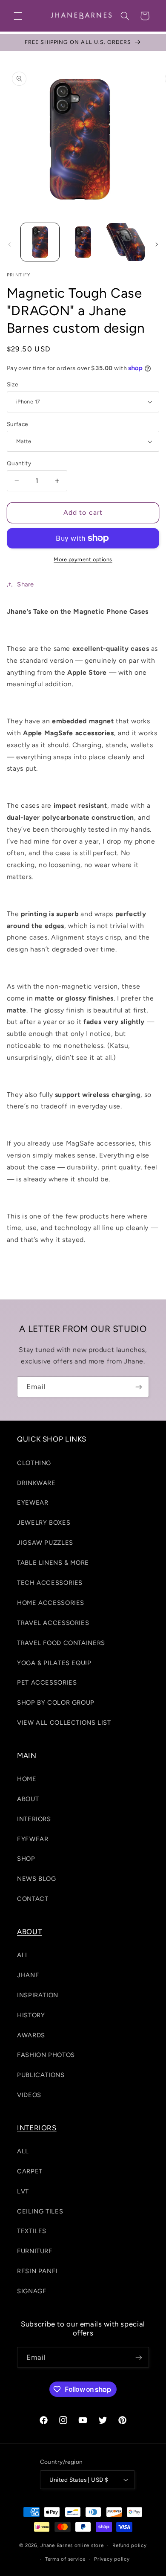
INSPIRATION (38, 1995)
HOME (27, 1779)
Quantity (19, 463)
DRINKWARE (36, 1483)
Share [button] (26, 584)
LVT (23, 2191)
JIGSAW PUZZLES (45, 1543)
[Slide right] (157, 244)
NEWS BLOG (37, 1879)
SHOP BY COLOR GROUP (56, 1703)
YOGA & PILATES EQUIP (54, 1663)
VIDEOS (29, 2095)
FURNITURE (35, 2251)
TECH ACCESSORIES (50, 1583)
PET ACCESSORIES (47, 1683)
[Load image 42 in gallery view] (126, 242)
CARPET (30, 2171)
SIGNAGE (32, 2291)
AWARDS (31, 2035)
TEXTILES (32, 2231)
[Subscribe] (139, 1387)
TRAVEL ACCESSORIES (53, 1623)
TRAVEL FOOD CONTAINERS (61, 1643)
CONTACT (33, 1899)
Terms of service (65, 2559)
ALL (23, 1955)
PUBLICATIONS (41, 2075)
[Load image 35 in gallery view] (83, 242)
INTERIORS (34, 1819)
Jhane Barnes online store (72, 2545)
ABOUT (28, 1799)
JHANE (28, 1975)
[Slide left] (9, 244)
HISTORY (31, 2015)
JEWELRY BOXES (44, 1523)
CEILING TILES (40, 2211)
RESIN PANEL (38, 2271)
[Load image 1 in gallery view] (40, 242)
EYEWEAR (33, 1503)
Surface (17, 424)
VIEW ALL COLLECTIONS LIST (64, 1723)
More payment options (83, 559)
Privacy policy (112, 2559)
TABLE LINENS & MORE (53, 1563)
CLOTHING (34, 1463)
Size (13, 384)
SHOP (26, 1859)
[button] (18, 16)
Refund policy (130, 2545)
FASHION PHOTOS (46, 2055)
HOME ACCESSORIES (51, 1603)
